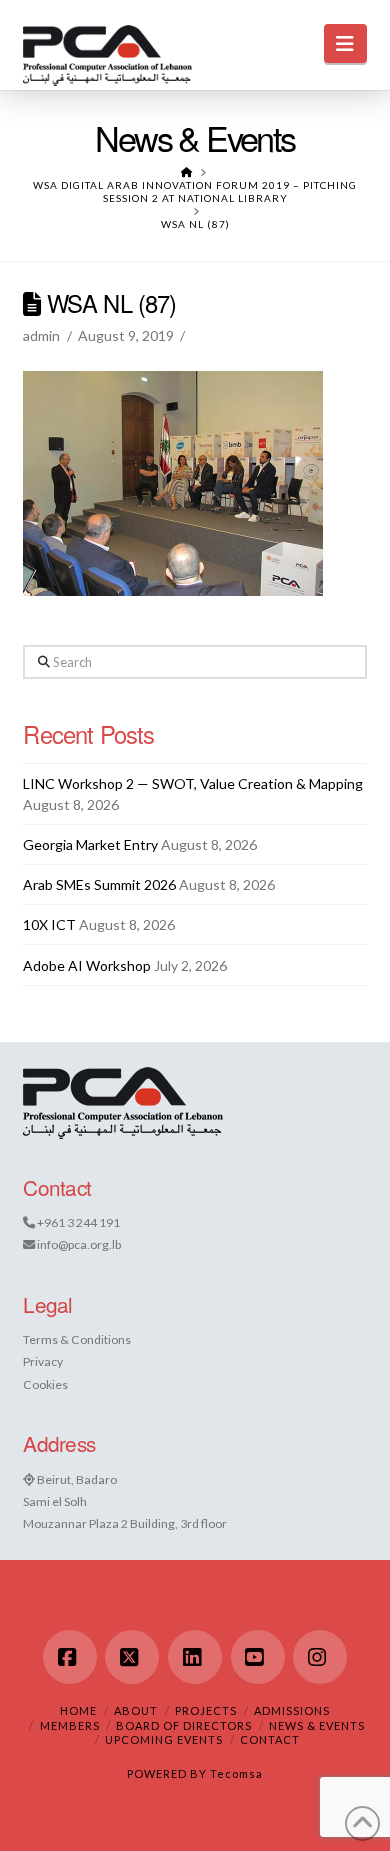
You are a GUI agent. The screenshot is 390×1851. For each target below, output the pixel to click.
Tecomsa (236, 1773)
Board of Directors (184, 1725)
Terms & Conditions (77, 1339)
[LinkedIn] (195, 1657)
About (136, 1710)
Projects (206, 1710)
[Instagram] (320, 1657)
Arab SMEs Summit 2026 (99, 884)
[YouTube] (258, 1657)
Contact (270, 1739)
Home (78, 1710)
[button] (345, 43)
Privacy (43, 1361)
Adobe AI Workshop (87, 965)
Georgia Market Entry (90, 844)
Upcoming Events (164, 1739)
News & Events (317, 1725)
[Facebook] (70, 1657)
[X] (132, 1657)
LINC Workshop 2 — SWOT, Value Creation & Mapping (193, 783)
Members (70, 1725)
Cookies (45, 1384)
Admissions (292, 1710)
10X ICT (49, 924)
